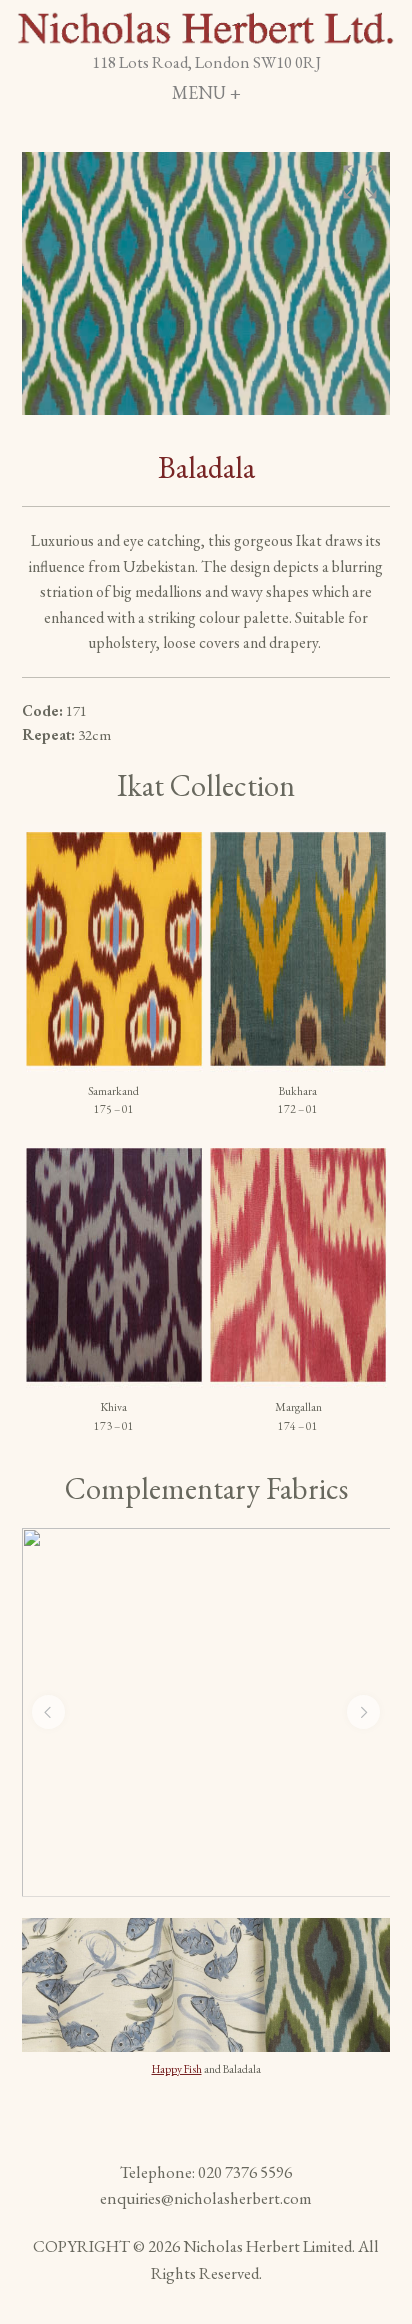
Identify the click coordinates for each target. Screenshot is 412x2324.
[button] (360, 182)
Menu (259, 93)
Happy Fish (177, 2068)
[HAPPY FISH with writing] (206, 1712)
